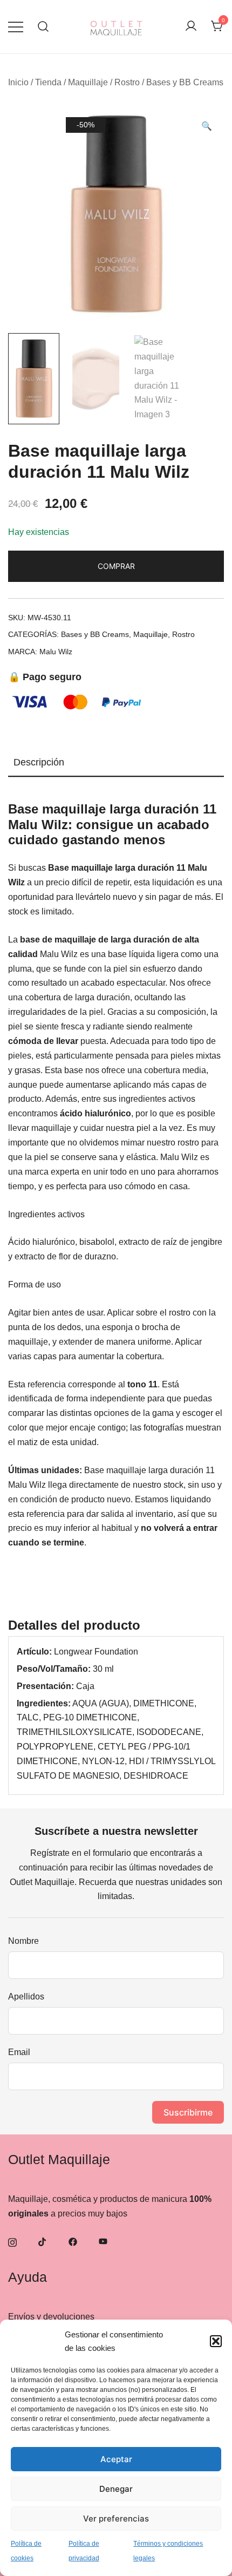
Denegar (116, 2489)
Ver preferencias (116, 2519)
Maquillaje (88, 82)
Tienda (48, 82)
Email (19, 2052)
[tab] (116, 763)
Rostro (127, 82)
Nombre (23, 1941)
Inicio (18, 82)
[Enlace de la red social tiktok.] (43, 2242)
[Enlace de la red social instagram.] (12, 2242)
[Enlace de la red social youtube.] (103, 2242)
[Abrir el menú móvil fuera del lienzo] (16, 27)
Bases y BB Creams (185, 82)
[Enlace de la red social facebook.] (73, 2242)
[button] (216, 2341)
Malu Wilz (56, 652)
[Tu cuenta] (191, 27)
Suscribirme (188, 2112)
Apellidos (26, 1997)
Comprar (116, 566)
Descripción (39, 762)
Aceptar (116, 2459)
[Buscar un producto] (43, 27)
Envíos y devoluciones (51, 2317)
